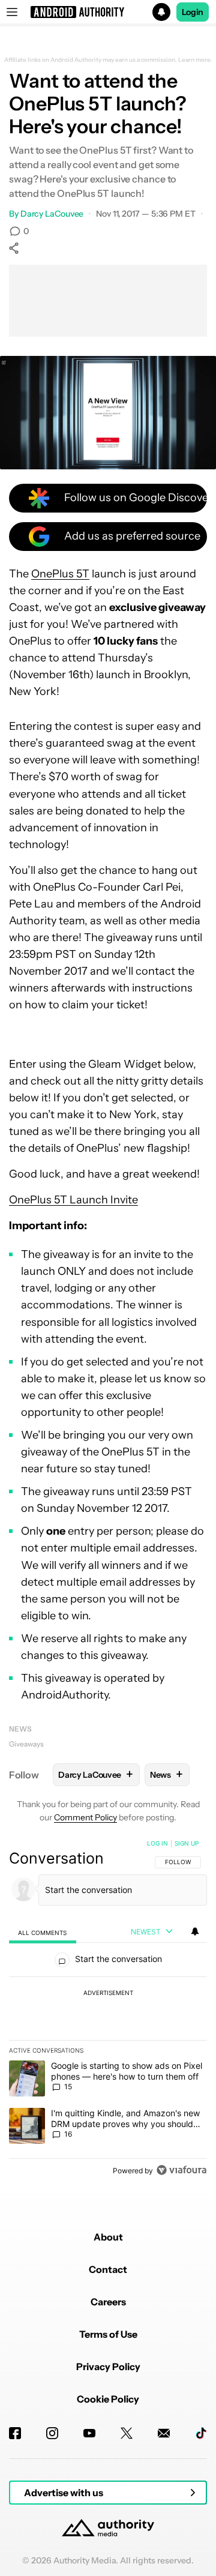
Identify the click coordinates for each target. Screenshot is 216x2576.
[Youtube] (89, 2433)
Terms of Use (108, 2334)
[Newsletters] (164, 2433)
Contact (108, 2269)
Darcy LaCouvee (52, 214)
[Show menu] (12, 12)
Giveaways (26, 1744)
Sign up (187, 1843)
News (20, 1729)
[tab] (43, 1932)
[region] (108, 2009)
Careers (108, 2302)
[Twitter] (127, 2433)
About (108, 2237)
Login (193, 12)
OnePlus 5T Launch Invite (73, 1200)
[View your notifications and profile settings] (195, 1931)
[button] (108, 12)
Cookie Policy (108, 2399)
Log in (157, 1843)
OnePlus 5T (60, 574)
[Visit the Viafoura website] (181, 2170)
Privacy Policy (108, 2367)
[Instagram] (52, 2433)
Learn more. (195, 60)
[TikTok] (201, 2433)
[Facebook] (15, 2433)
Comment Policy (85, 1817)
